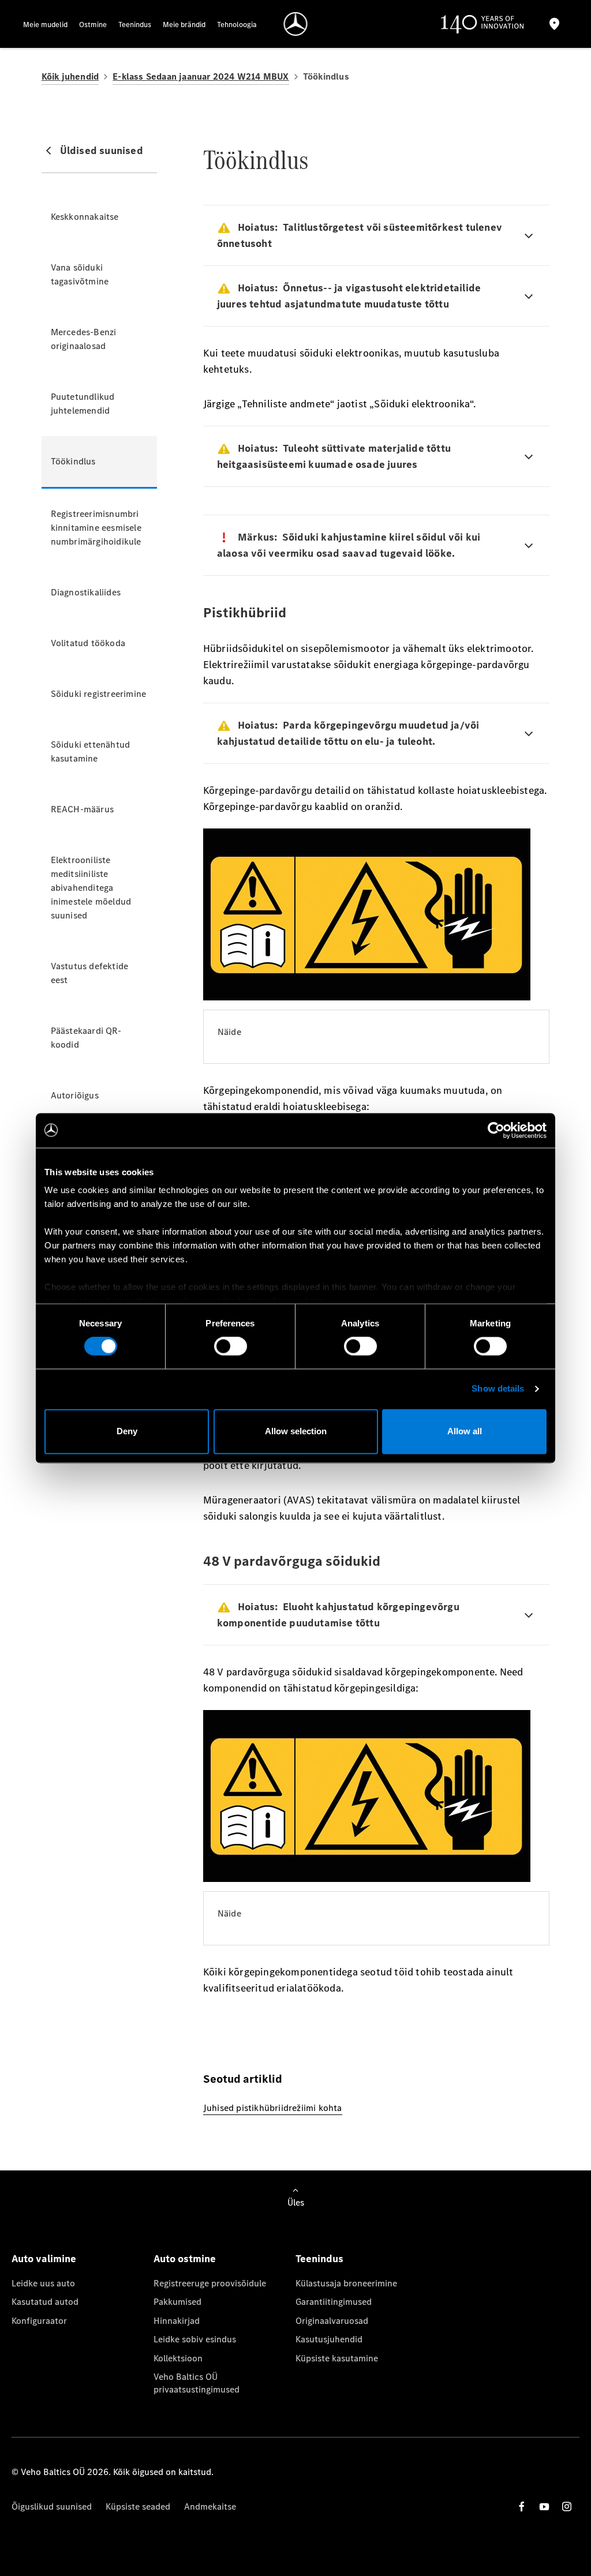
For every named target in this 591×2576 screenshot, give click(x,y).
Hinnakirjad (177, 2321)
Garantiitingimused (334, 2302)
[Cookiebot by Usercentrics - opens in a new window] (496, 1130)
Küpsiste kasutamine (337, 2358)
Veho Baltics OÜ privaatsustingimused (197, 2383)
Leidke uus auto (43, 2283)
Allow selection (296, 1431)
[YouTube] (544, 2506)
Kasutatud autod (45, 2302)
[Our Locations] (555, 24)
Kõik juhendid (70, 76)
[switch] (231, 1347)
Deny (127, 1431)
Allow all (465, 1431)
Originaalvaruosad (332, 2321)
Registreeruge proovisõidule (210, 2283)
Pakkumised (177, 2302)
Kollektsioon (178, 2358)
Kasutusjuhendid (329, 2339)
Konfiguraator (39, 2321)
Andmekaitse (210, 2506)
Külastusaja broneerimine (346, 2283)
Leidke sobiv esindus (195, 2339)
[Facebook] (522, 2506)
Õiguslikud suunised (52, 2506)
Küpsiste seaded (138, 2506)
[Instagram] (567, 2506)
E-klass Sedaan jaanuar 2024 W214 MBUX (201, 76)
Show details (498, 1389)
